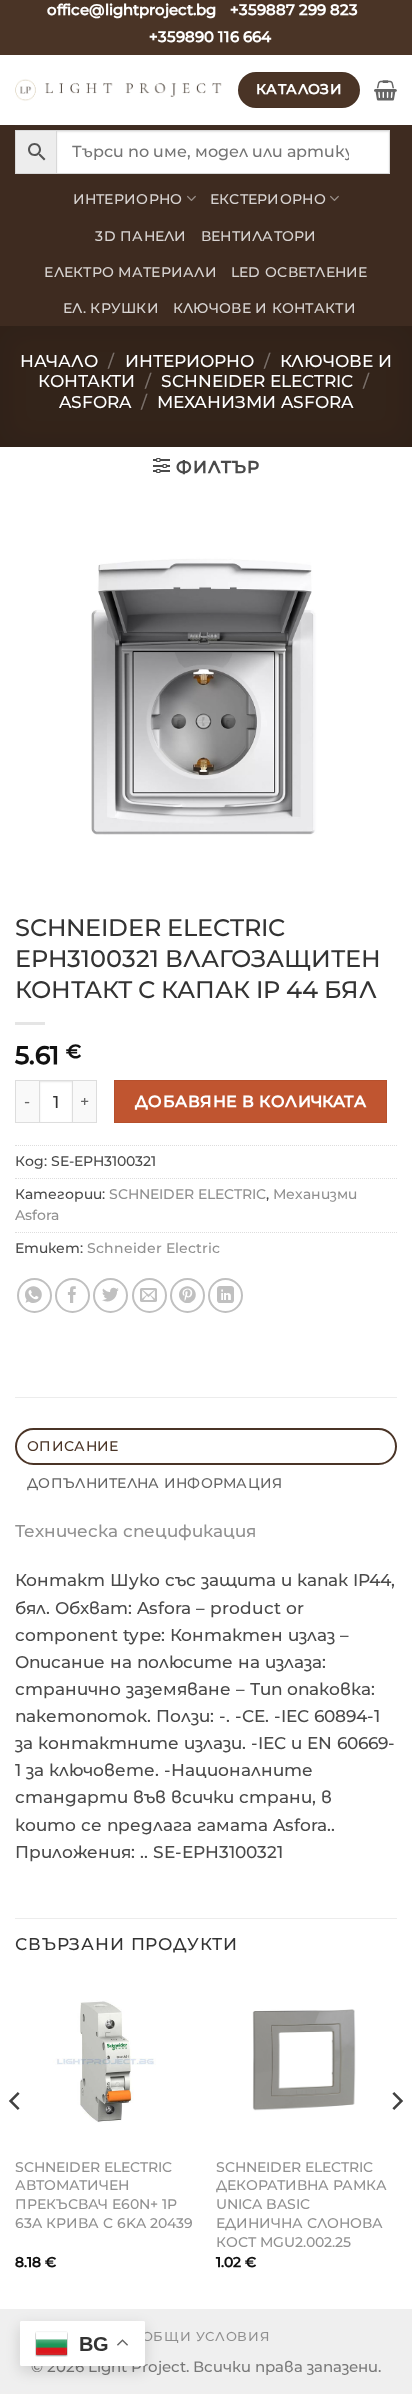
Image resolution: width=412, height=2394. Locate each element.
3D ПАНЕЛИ (140, 236)
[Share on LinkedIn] (225, 1295)
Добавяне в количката (251, 1101)
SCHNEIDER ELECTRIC (187, 1194)
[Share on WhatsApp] (34, 1295)
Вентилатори (259, 236)
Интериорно (128, 199)
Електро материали (130, 272)
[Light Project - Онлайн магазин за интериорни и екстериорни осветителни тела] (119, 90)
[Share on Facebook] (72, 1295)
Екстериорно (268, 199)
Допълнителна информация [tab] (154, 1483)
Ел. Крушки (111, 308)
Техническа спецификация (135, 1531)
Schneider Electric (257, 381)
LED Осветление (299, 272)
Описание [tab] (72, 1446)
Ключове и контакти (264, 308)
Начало (59, 361)
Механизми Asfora (255, 402)
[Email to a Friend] (149, 1295)
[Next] (396, 2141)
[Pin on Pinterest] (187, 1295)
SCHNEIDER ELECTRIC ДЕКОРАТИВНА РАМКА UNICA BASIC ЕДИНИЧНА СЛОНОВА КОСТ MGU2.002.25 (301, 2204)
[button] (385, 90)
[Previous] (16, 2141)
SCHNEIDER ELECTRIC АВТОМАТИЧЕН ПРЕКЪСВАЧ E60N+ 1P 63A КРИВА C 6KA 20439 (104, 2195)
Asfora (95, 402)
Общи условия (206, 2336)
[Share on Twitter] (110, 1295)
